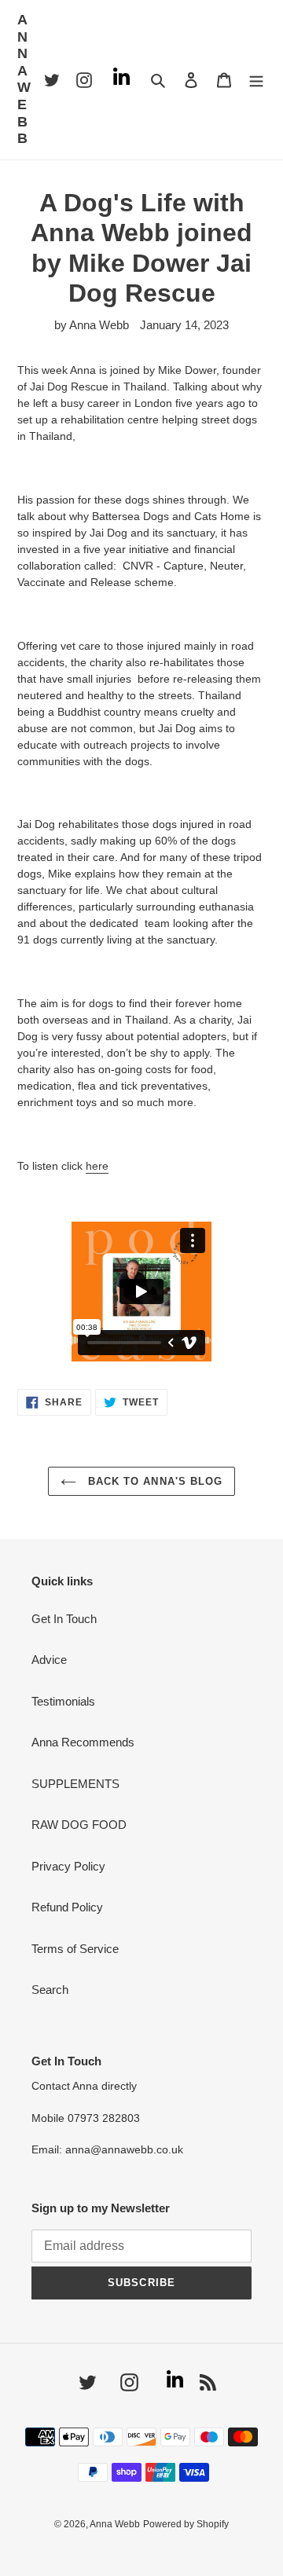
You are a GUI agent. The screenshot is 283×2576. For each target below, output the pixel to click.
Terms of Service (75, 1949)
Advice (49, 1660)
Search (50, 1990)
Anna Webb (25, 79)
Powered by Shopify (186, 2524)
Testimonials (63, 1701)
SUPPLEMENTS (75, 1784)
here (97, 1166)
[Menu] (257, 80)
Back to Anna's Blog (153, 1481)
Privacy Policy (68, 1866)
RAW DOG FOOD (79, 1825)
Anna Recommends (83, 1742)
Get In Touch (64, 1619)
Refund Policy (67, 1907)
